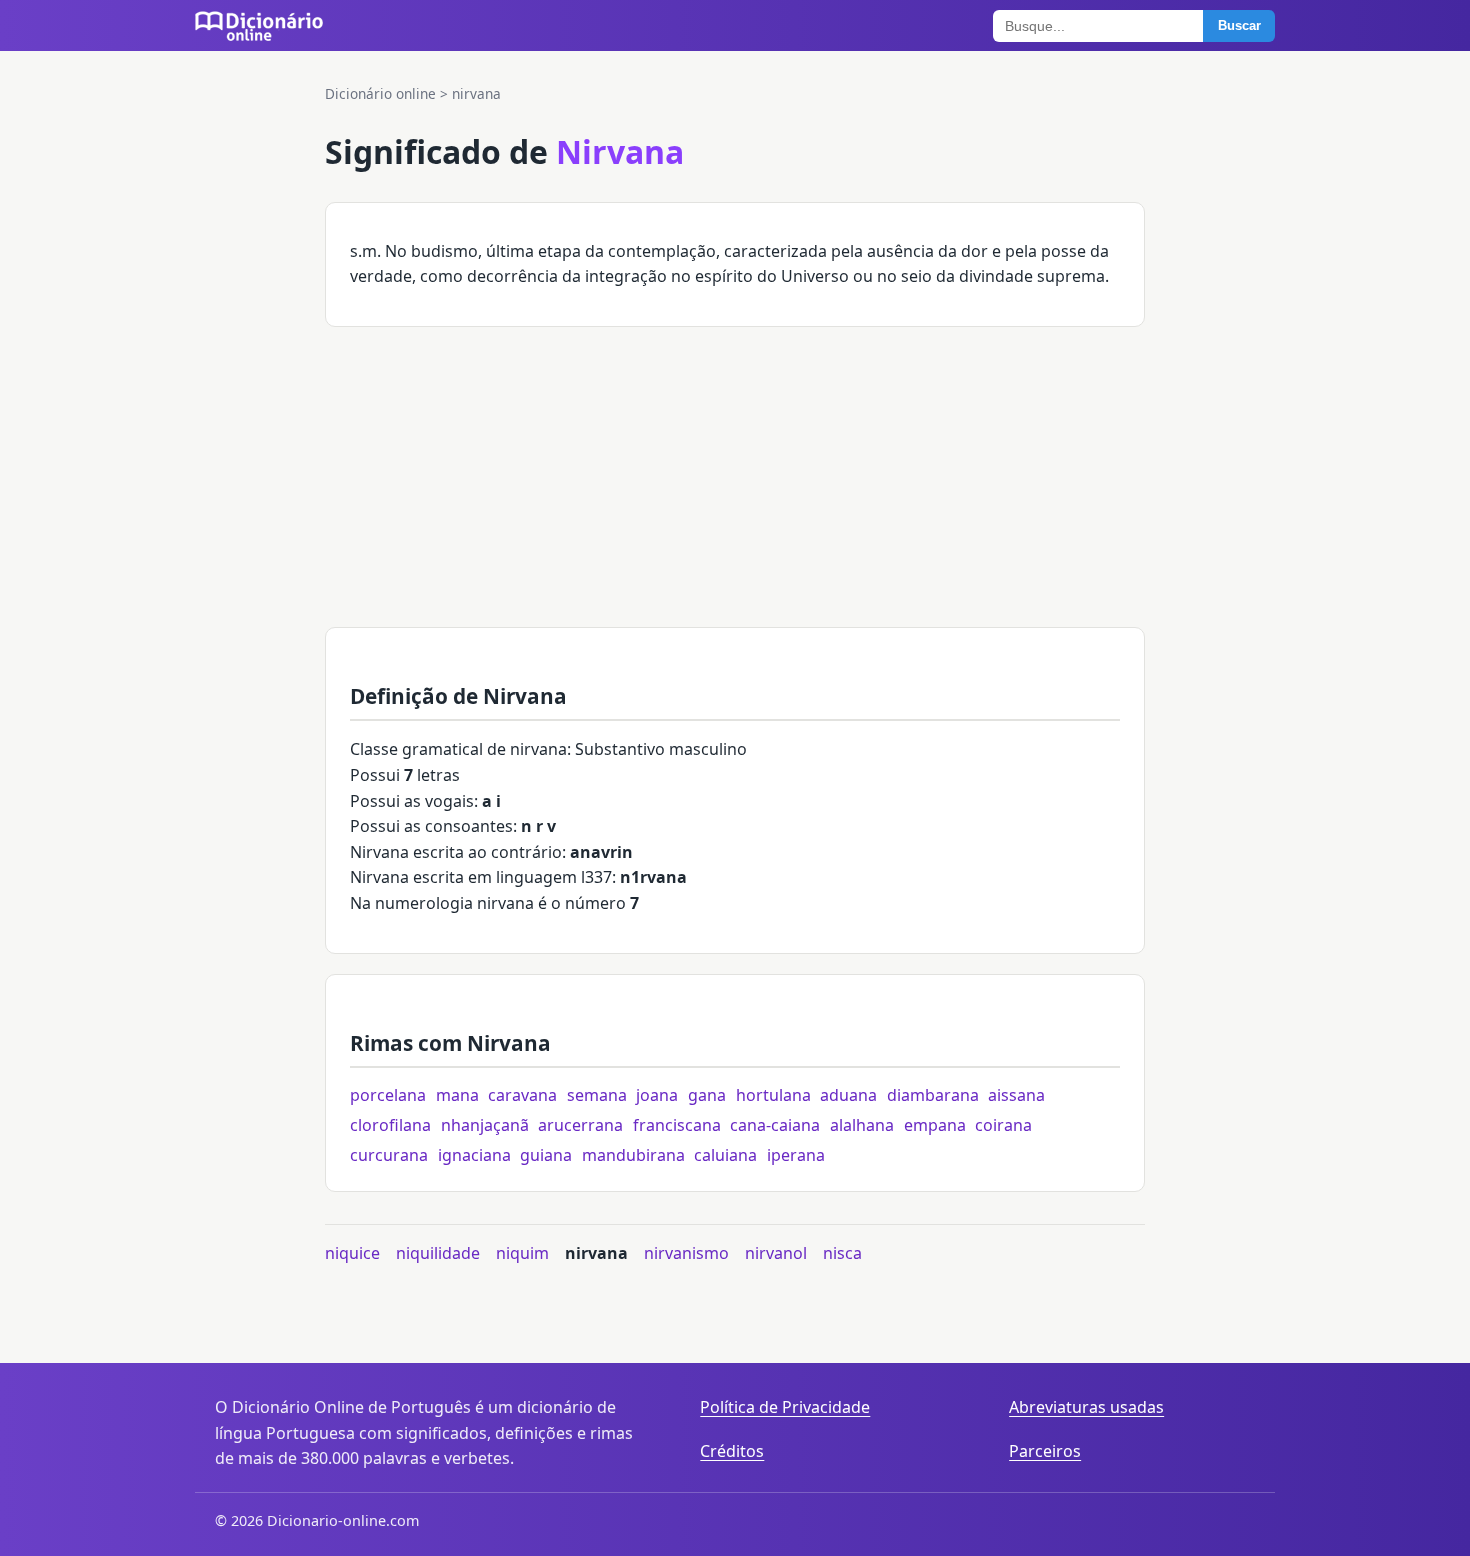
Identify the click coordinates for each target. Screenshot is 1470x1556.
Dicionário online (380, 93)
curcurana (389, 1155)
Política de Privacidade (785, 1407)
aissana (1016, 1095)
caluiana (725, 1155)
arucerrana (580, 1125)
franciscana (677, 1125)
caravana (522, 1095)
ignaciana (474, 1155)
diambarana (933, 1095)
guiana (546, 1155)
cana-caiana (775, 1125)
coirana (1003, 1125)
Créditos (732, 1451)
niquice (352, 1253)
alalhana (862, 1125)
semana (597, 1095)
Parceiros (1045, 1451)
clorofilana (390, 1125)
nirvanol (776, 1253)
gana (707, 1095)
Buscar (1239, 25)
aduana (848, 1095)
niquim (522, 1253)
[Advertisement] (735, 487)
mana (457, 1095)
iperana (796, 1155)
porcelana (388, 1095)
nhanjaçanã (485, 1125)
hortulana (773, 1095)
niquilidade (438, 1253)
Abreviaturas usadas (1086, 1407)
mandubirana (633, 1155)
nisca (842, 1253)
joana (657, 1095)
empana (935, 1125)
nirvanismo (686, 1253)
